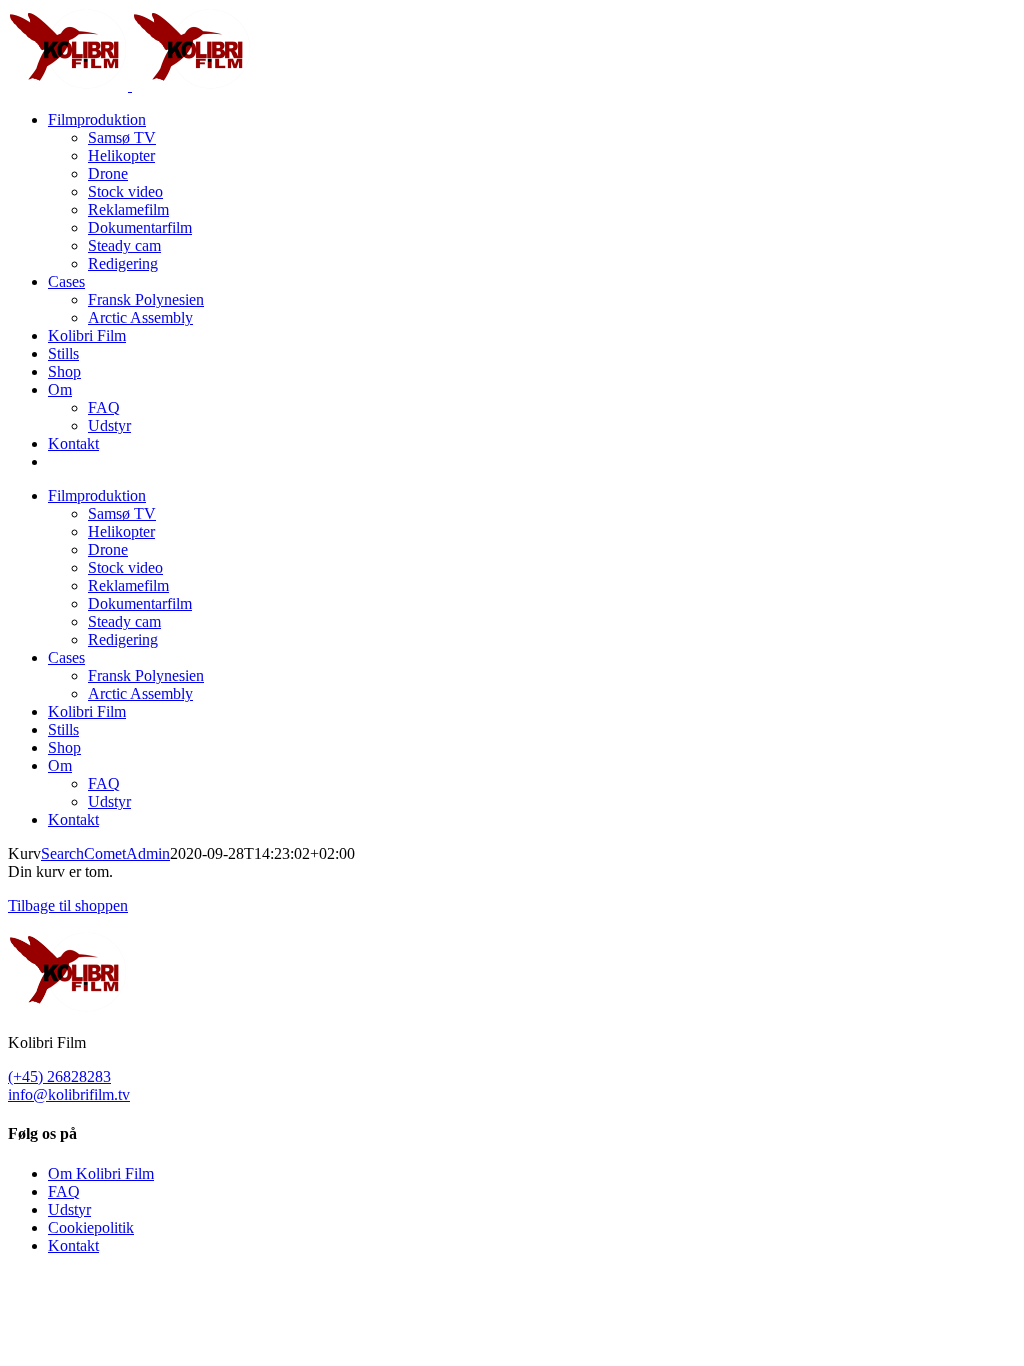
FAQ (64, 1191)
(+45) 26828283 (59, 1076)
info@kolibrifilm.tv (69, 1094)
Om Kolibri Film (101, 1173)
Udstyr (69, 1209)
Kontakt (73, 1245)
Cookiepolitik (91, 1227)
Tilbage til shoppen (68, 905)
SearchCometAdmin (105, 853)
